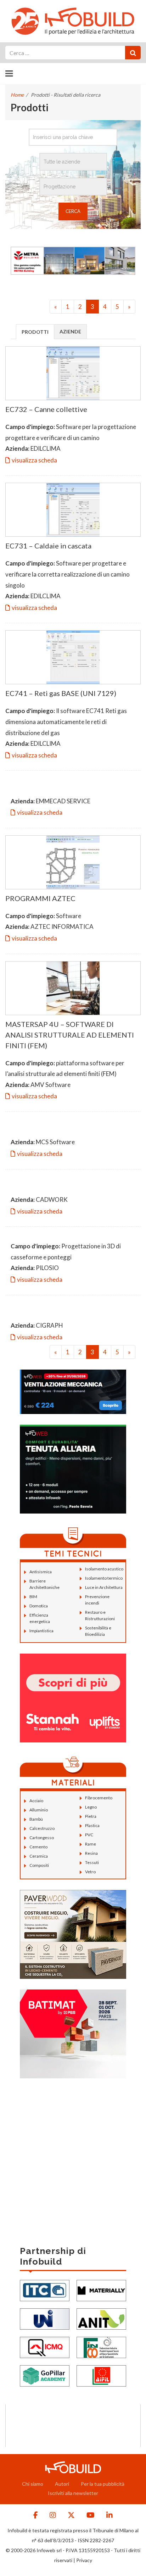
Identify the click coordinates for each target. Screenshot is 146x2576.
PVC (89, 1835)
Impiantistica (41, 1631)
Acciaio (36, 1801)
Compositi (39, 1865)
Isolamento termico (104, 1578)
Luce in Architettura (104, 1587)
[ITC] (45, 2290)
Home (17, 95)
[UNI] (45, 2318)
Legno (91, 1807)
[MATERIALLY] (101, 2290)
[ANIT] (101, 2318)
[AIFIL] (101, 2375)
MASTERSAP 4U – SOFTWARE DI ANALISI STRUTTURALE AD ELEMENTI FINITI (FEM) (70, 1035)
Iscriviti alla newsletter (73, 2493)
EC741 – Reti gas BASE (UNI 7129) (61, 693)
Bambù (36, 1819)
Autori (62, 2484)
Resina (91, 1853)
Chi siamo (33, 2484)
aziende (70, 331)
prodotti (35, 332)
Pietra (91, 1816)
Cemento (38, 1847)
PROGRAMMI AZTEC (40, 898)
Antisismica (41, 1572)
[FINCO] (101, 2347)
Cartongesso (42, 1838)
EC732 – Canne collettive (46, 409)
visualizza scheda (34, 460)
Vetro (90, 1872)
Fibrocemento (99, 1798)
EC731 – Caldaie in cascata (48, 546)
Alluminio (39, 1810)
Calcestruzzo (42, 1828)
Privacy (84, 2560)
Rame (91, 1844)
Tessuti (92, 1862)
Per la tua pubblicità (103, 2484)
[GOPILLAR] (45, 2375)
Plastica (92, 1825)
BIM (33, 1597)
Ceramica (39, 1856)
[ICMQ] (45, 2347)
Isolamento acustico (104, 1569)
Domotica (39, 1606)
